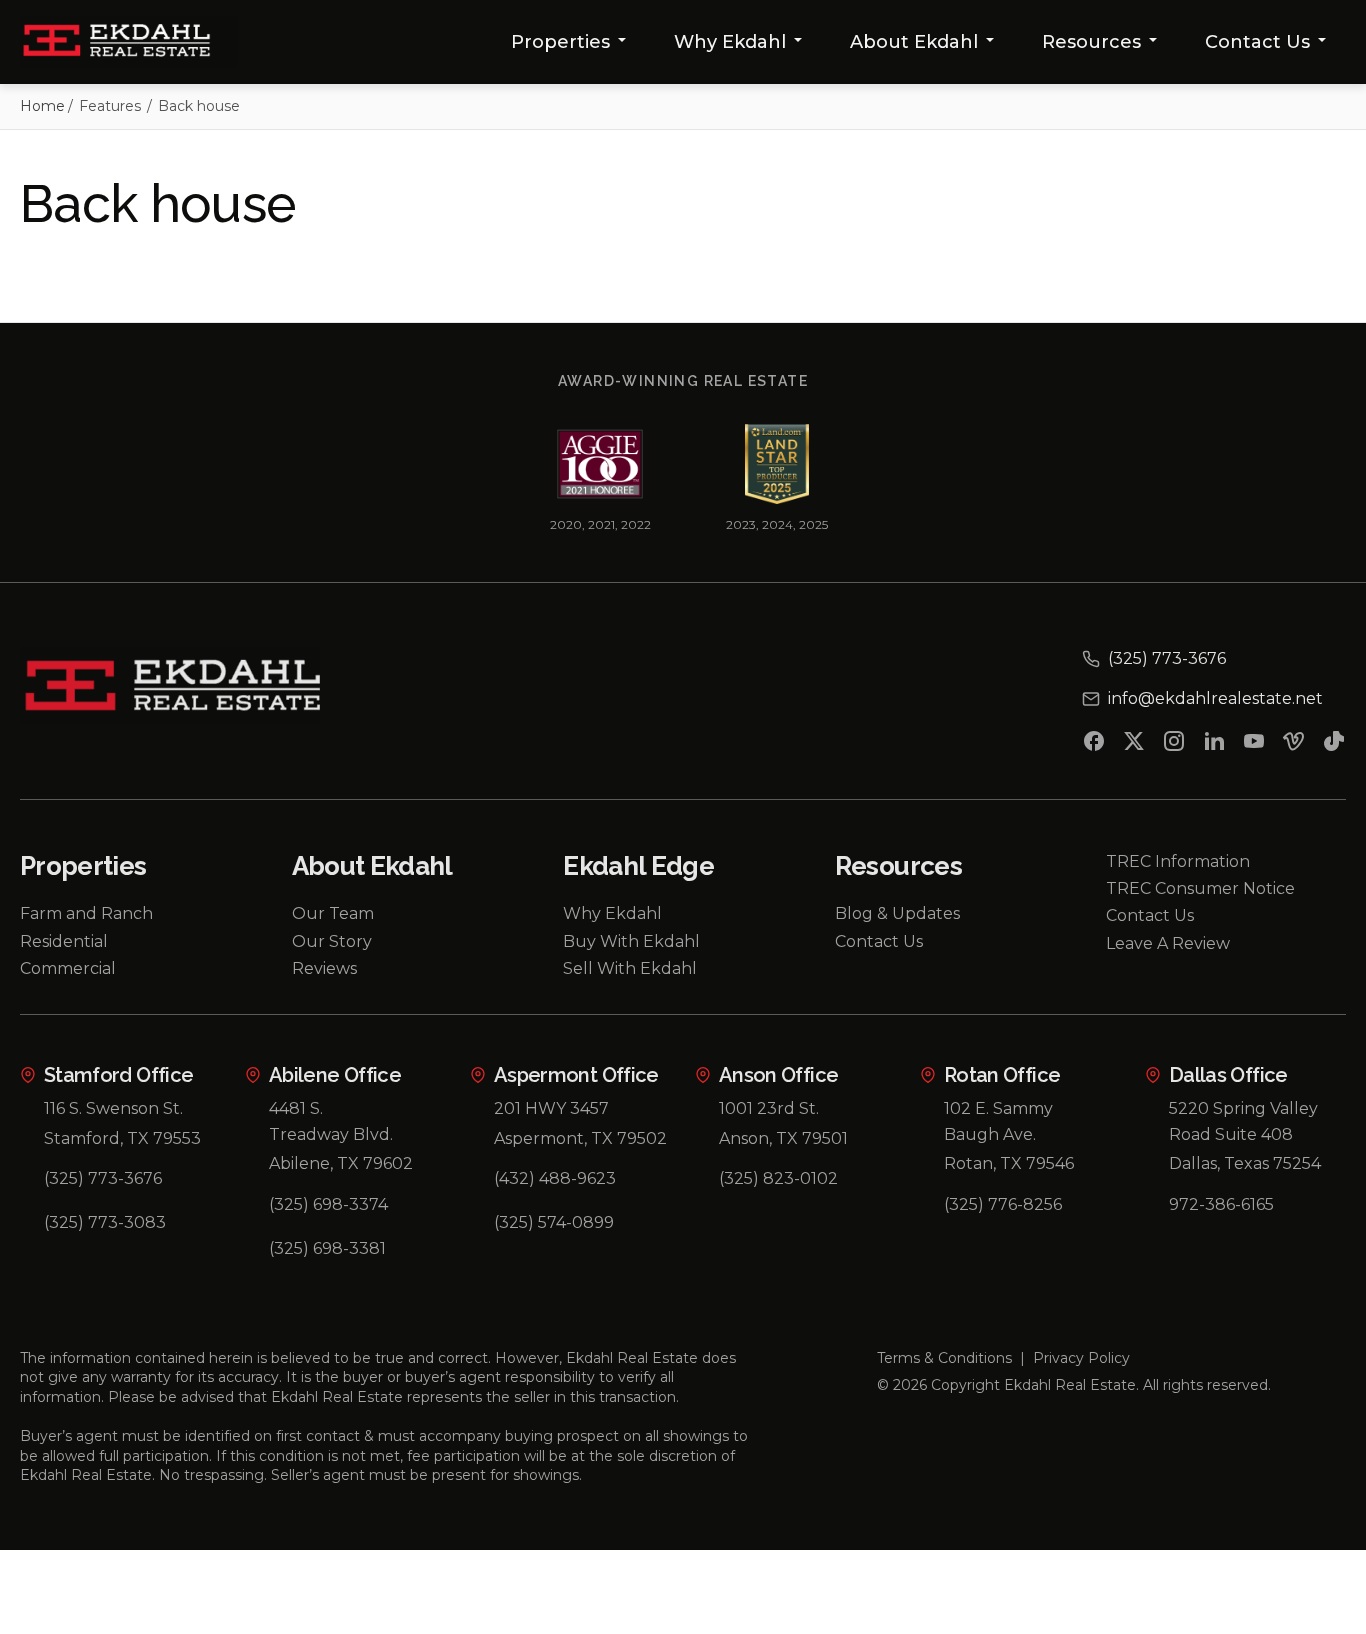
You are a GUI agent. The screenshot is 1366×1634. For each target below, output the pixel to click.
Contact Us (1257, 42)
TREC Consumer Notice (1200, 888)
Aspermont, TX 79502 (580, 1138)
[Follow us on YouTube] (1254, 745)
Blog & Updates (897, 913)
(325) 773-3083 (105, 1222)
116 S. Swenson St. (113, 1108)
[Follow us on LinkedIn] (1214, 745)
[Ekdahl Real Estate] (128, 42)
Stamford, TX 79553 (122, 1138)
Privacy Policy (1081, 1358)
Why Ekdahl (730, 42)
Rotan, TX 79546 (1009, 1163)
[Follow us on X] (1134, 745)
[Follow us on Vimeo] (1294, 745)
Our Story (332, 941)
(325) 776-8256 (1003, 1204)
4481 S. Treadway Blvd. (331, 1121)
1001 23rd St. (769, 1108)
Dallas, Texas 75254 (1245, 1163)
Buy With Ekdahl (631, 941)
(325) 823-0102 (778, 1178)
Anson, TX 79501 (783, 1138)
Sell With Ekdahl (630, 968)
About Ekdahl (914, 42)
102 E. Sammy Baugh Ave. (998, 1121)
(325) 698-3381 (327, 1248)
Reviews (324, 968)
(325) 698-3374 (328, 1204)
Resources (1091, 42)
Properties (560, 42)
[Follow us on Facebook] (1094, 745)
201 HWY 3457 (551, 1108)
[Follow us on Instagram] (1174, 745)
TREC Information (1178, 861)
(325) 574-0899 (554, 1222)
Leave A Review (1168, 943)
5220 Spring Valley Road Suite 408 (1243, 1121)
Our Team (333, 913)
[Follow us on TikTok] (1334, 745)
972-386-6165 (1221, 1204)
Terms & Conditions (944, 1358)
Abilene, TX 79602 (341, 1163)
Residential (64, 941)
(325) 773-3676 (103, 1178)
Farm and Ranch (86, 913)
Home (42, 106)
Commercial (68, 968)
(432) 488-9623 (555, 1178)
